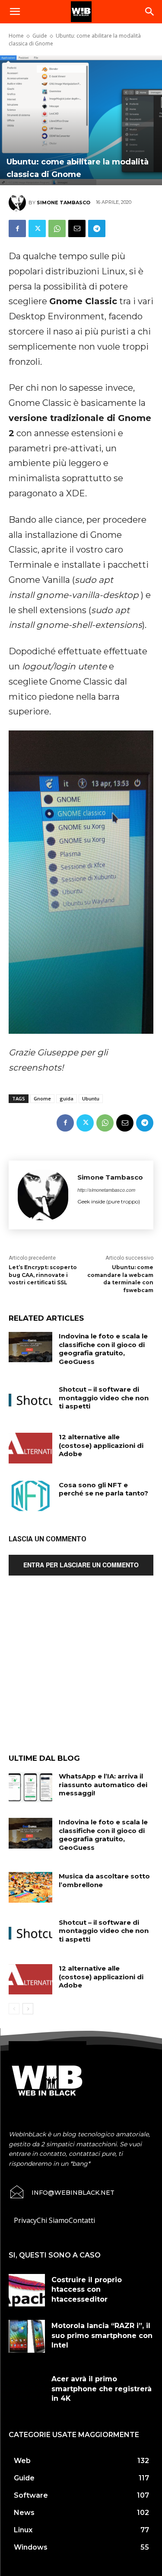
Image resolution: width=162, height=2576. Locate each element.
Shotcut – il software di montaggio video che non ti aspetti (104, 1398)
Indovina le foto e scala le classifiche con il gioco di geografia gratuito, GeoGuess (103, 1349)
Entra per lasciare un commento (81, 1565)
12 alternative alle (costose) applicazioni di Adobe (101, 1445)
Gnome (42, 1098)
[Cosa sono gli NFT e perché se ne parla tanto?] (30, 1496)
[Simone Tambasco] (19, 203)
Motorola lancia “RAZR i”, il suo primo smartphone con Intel (102, 2335)
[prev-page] (14, 2009)
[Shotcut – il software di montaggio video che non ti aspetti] (30, 1400)
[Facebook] (17, 228)
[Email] (77, 228)
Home (16, 36)
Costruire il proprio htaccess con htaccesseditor (87, 2290)
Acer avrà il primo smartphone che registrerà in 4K (102, 2389)
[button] (150, 12)
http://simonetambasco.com (106, 1190)
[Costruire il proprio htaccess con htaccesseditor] (27, 2290)
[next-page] (28, 2009)
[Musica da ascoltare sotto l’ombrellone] (30, 1887)
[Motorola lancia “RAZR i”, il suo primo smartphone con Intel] (27, 2336)
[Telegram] (97, 228)
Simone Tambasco (64, 203)
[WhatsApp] (57, 228)
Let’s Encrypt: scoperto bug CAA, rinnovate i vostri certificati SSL (43, 1275)
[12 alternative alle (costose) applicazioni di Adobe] (30, 1448)
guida (67, 1098)
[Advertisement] (81, 1671)
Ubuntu (91, 1098)
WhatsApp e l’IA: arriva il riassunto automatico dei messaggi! (103, 1785)
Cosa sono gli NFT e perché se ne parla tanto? (103, 1489)
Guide (40, 36)
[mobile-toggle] (15, 12)
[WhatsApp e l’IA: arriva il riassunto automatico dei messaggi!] (30, 1787)
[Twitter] (37, 228)
